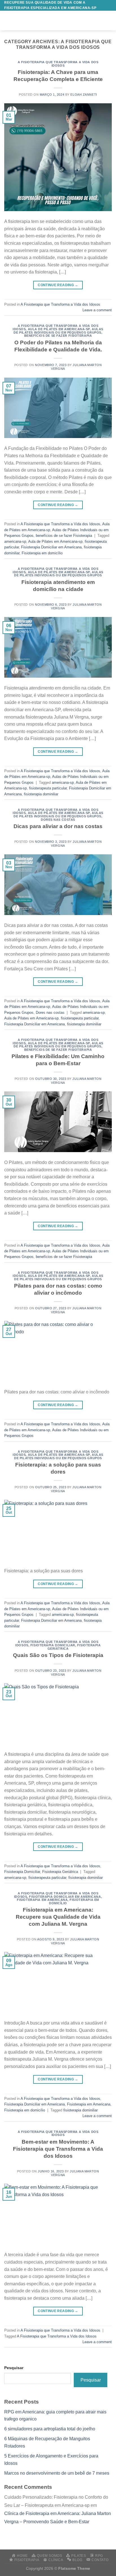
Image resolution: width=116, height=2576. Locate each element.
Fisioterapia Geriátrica (60, 1872)
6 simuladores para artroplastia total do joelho (50, 2429)
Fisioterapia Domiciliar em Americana (51, 547)
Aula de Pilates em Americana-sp (59, 329)
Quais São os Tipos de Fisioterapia (58, 1655)
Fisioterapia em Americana (42, 1900)
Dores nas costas (58, 820)
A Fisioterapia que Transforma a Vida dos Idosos (58, 64)
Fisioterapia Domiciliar (53, 1645)
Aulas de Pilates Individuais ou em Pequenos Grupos (58, 331)
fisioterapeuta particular (48, 788)
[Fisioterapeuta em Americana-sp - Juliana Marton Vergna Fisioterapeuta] (61, 21)
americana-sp (15, 541)
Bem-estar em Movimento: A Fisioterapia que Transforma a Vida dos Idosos (58, 2149)
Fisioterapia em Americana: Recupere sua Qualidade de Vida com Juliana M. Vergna (58, 1917)
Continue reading (58, 285)
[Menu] (8, 21)
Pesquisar (14, 2368)
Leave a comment (97, 310)
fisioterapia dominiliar (41, 794)
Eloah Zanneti (84, 95)
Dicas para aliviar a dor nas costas (58, 826)
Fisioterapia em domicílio (42, 553)
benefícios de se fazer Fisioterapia (58, 336)
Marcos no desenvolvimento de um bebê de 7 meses (57, 2473)
